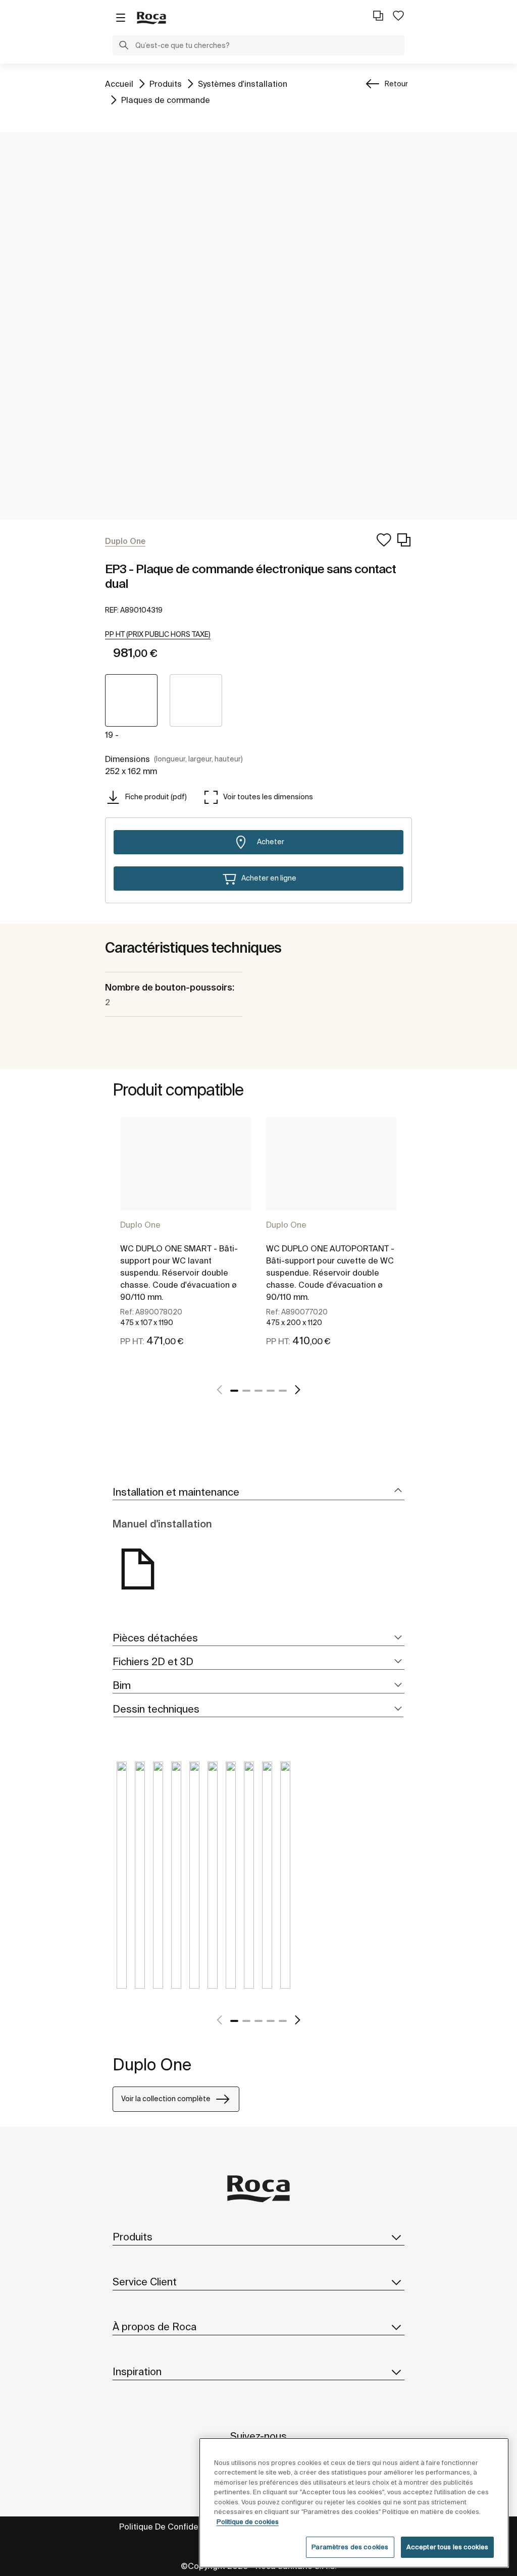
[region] (354, 2503)
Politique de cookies (248, 2522)
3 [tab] (258, 1391)
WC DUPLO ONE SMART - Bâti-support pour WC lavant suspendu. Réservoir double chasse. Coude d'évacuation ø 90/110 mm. (179, 1273)
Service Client (145, 2282)
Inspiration (137, 2371)
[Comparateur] (378, 16)
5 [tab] (283, 1391)
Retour (396, 84)
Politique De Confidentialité (172, 2527)
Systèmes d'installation (243, 84)
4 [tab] (271, 1391)
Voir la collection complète (166, 2099)
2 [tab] (246, 1391)
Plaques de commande (166, 100)
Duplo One (140, 1225)
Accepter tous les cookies (447, 2547)
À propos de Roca (154, 2326)
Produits (166, 84)
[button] (124, 46)
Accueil (119, 84)
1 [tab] (234, 1391)
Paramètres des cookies (350, 2547)
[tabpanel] (186, 1244)
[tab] (258, 1492)
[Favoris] (398, 16)
